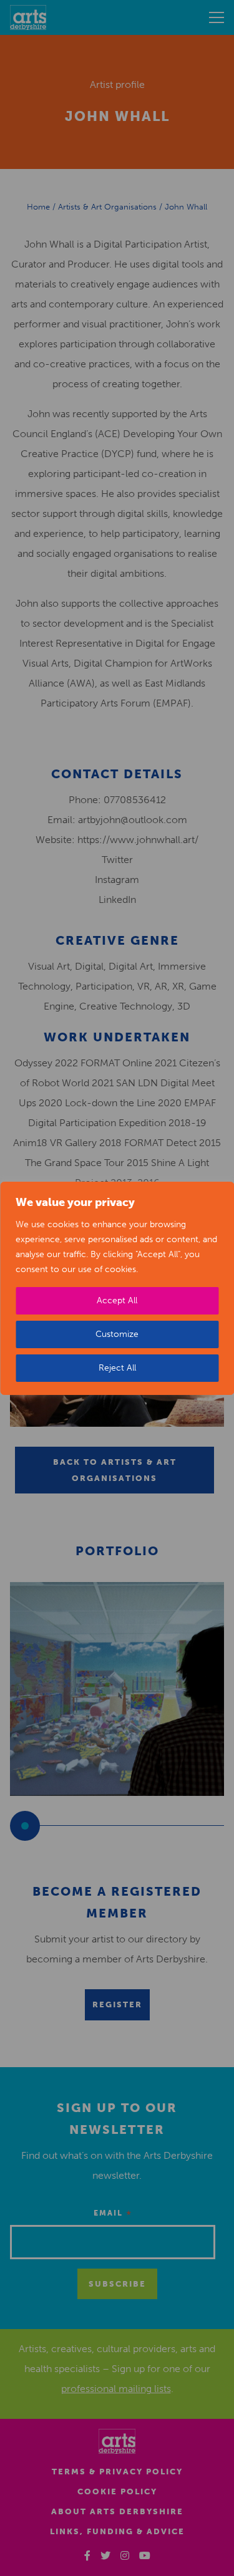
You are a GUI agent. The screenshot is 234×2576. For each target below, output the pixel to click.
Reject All (117, 1368)
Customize (117, 1334)
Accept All (117, 1300)
